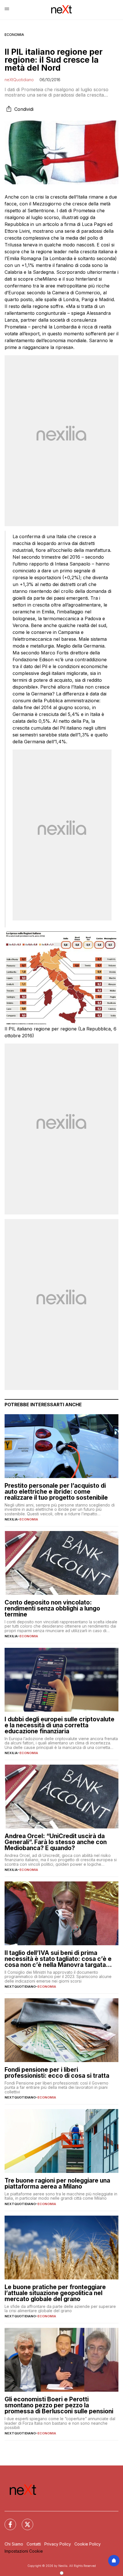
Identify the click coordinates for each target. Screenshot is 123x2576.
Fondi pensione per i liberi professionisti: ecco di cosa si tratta (57, 2073)
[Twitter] (24, 2521)
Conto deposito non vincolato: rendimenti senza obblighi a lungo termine (52, 1608)
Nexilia (11, 1519)
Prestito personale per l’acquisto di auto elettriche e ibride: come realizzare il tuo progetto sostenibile (56, 1492)
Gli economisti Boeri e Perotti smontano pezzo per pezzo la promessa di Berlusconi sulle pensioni (59, 2405)
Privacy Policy (58, 2544)
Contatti (34, 2544)
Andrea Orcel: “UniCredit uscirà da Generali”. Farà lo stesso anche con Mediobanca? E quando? (56, 1842)
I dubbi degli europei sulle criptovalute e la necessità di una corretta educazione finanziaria (59, 1725)
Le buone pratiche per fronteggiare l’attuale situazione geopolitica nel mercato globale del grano (55, 2293)
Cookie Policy (88, 2544)
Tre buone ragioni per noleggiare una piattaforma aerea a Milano (57, 2183)
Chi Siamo (14, 2544)
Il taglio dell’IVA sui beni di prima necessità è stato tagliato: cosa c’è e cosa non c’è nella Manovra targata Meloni (58, 1959)
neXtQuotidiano (19, 80)
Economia (14, 35)
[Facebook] (7, 2521)
